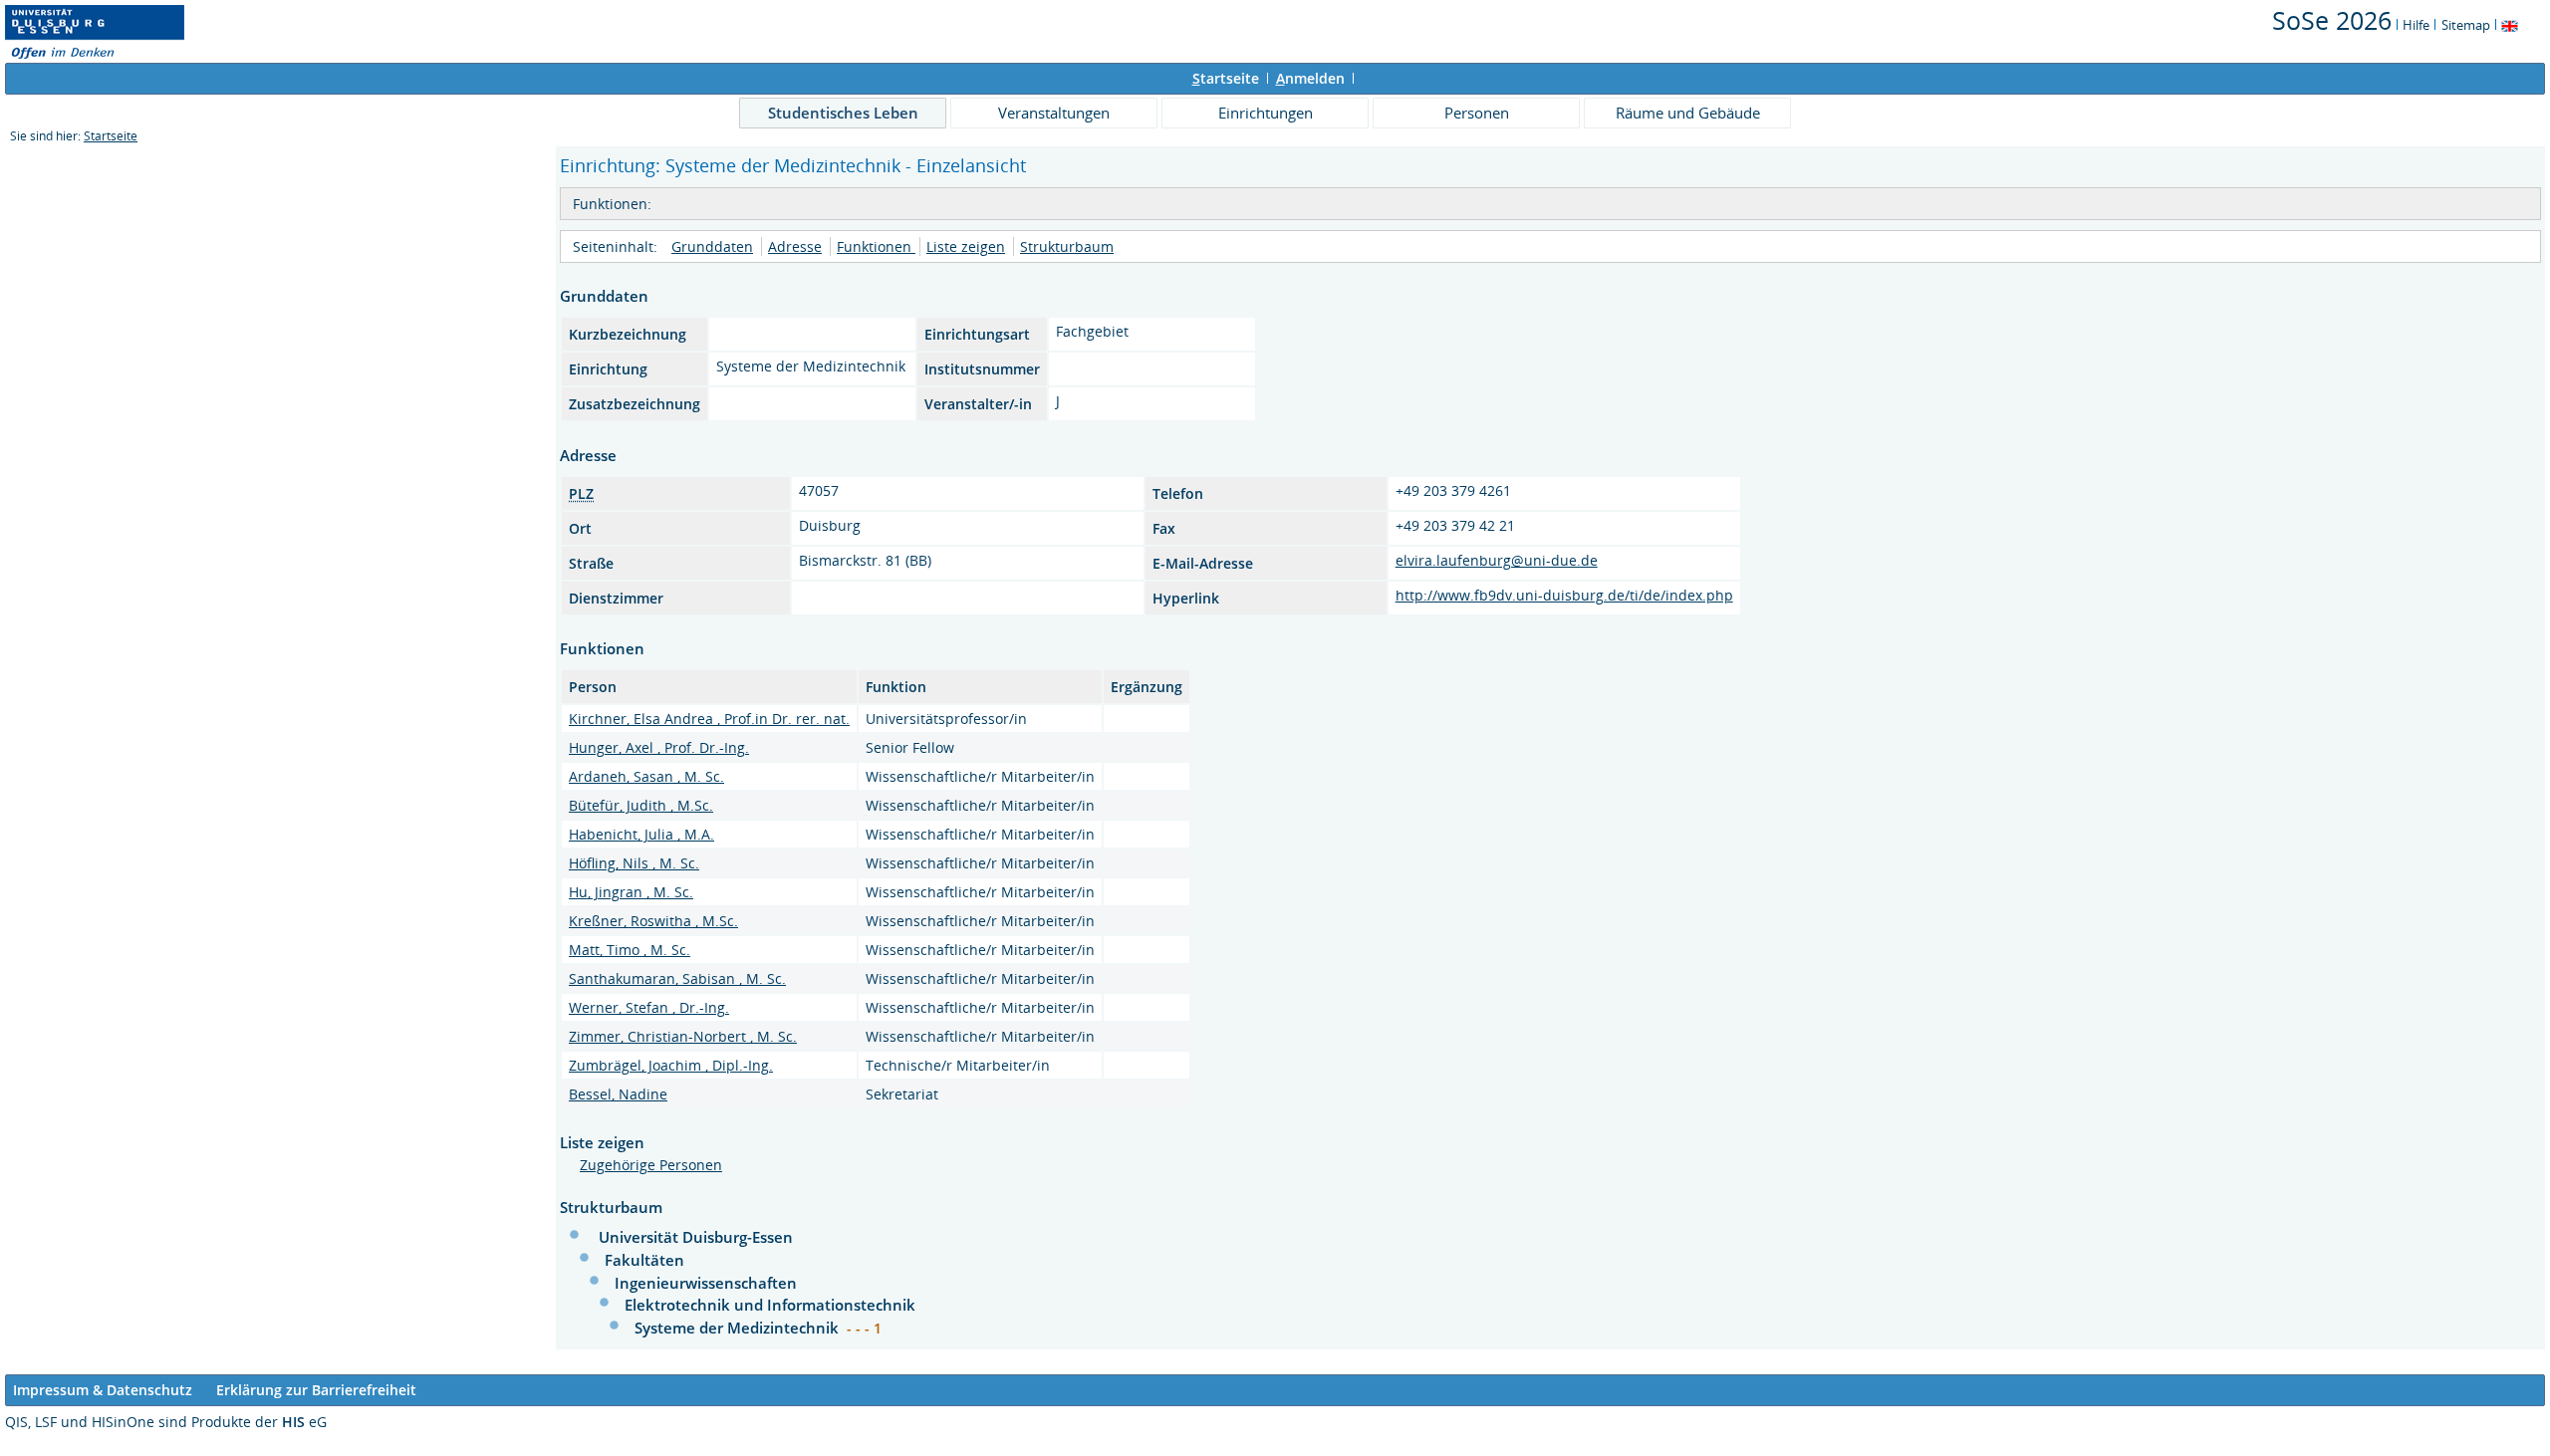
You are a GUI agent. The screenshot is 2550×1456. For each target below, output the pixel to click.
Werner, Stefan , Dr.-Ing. (649, 1007)
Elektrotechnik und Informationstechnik (770, 1305)
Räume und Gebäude (1688, 113)
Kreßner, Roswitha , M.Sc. (653, 921)
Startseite (111, 136)
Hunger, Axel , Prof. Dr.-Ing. (659, 747)
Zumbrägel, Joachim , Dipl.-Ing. (671, 1065)
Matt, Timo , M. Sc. (630, 950)
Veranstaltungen (1054, 113)
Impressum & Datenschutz (103, 1390)
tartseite (1226, 78)
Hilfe (2416, 25)
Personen (1477, 113)
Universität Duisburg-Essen (696, 1237)
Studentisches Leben (843, 113)
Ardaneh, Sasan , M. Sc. (646, 776)
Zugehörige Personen (651, 1165)
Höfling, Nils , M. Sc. (634, 863)
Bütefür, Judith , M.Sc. (641, 805)
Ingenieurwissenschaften (706, 1283)
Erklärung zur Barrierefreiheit (316, 1390)
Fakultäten (644, 1260)
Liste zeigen (966, 246)
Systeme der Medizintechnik (739, 1328)
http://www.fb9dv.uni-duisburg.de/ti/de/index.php (1564, 595)
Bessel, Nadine (618, 1094)
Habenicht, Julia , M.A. (641, 834)
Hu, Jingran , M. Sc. (631, 892)
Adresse (795, 246)
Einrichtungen (1266, 113)
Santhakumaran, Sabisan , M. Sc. (677, 978)
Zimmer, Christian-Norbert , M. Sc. (683, 1036)
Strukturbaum (1067, 246)
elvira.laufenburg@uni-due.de (1497, 560)
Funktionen (876, 246)
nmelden (1310, 78)
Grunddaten (712, 246)
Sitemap (2466, 25)
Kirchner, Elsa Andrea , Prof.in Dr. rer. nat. (709, 719)
